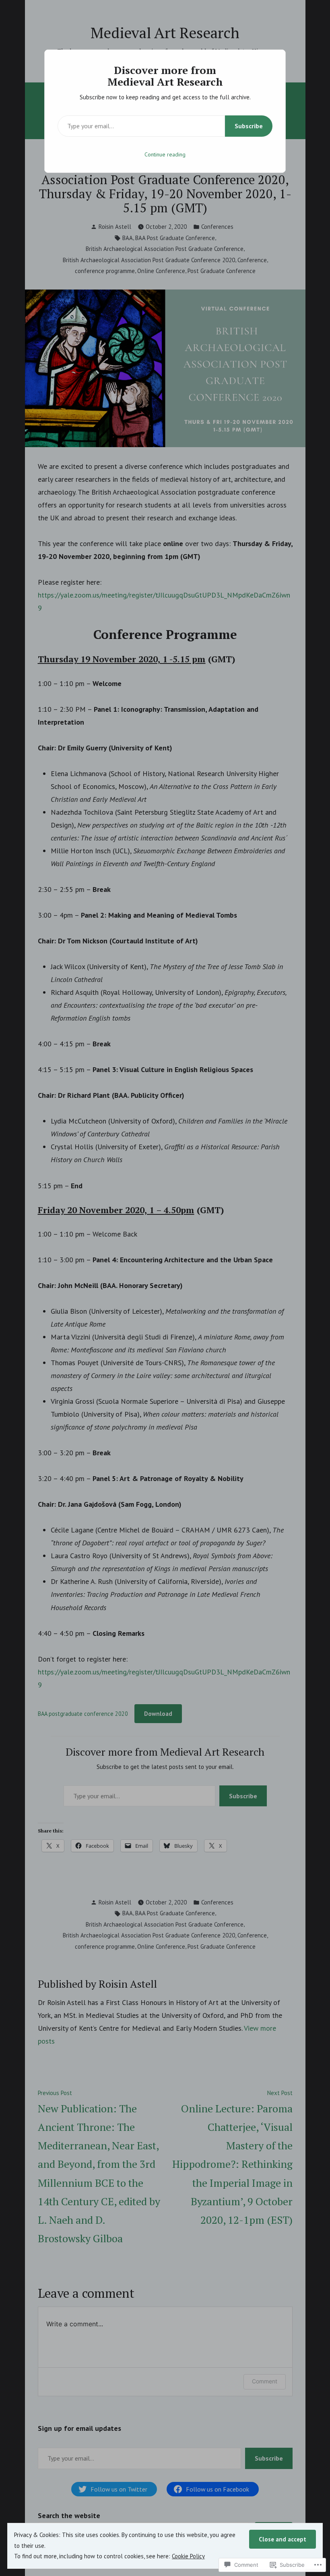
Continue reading (165, 154)
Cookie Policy (188, 2556)
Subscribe (249, 126)
